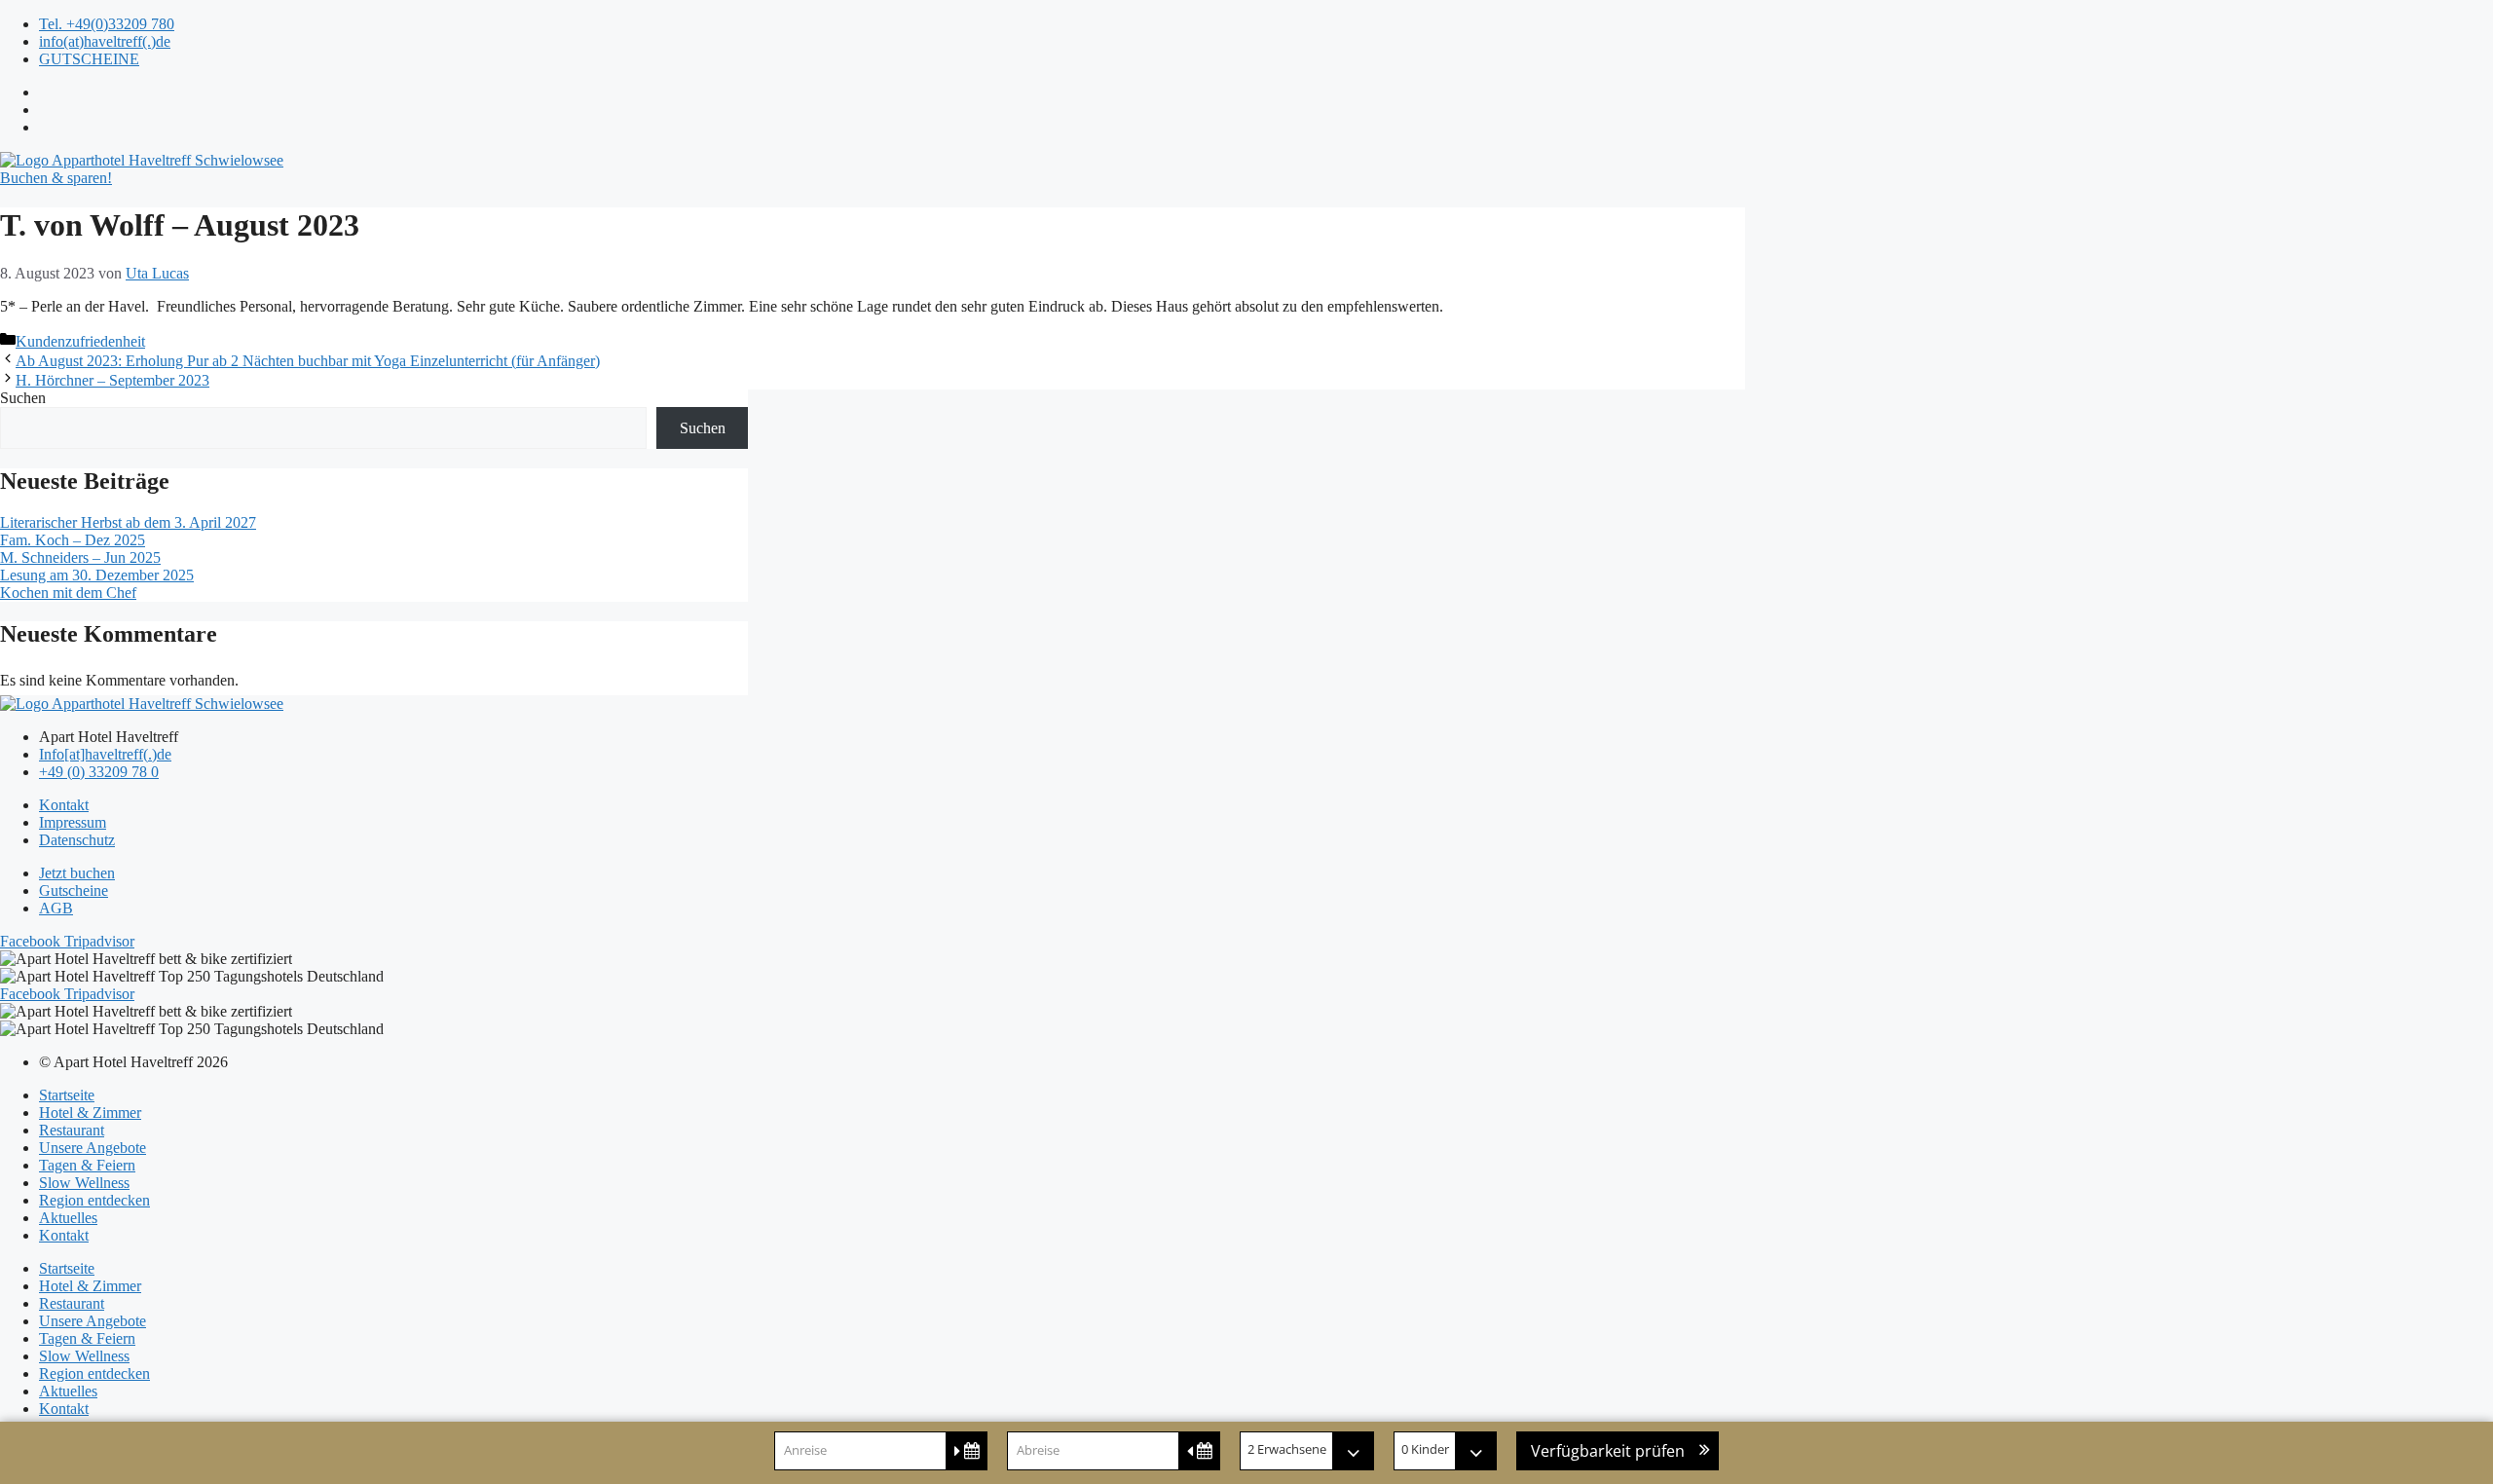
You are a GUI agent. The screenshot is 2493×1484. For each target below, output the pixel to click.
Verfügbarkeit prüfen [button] (1608, 1451)
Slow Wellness (84, 1183)
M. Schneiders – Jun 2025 (80, 557)
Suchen (23, 398)
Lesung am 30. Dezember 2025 (97, 575)
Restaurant (72, 1130)
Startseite (67, 1095)
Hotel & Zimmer (90, 1113)
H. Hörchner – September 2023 (112, 380)
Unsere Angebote (93, 1148)
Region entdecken (94, 1200)
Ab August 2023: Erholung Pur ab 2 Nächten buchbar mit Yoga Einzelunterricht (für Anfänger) (308, 361)
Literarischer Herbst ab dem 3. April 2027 (128, 522)
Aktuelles (68, 1218)
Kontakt (64, 1235)
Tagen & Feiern (87, 1165)
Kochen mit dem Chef (68, 593)
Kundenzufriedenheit (80, 341)
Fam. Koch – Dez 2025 (73, 540)
